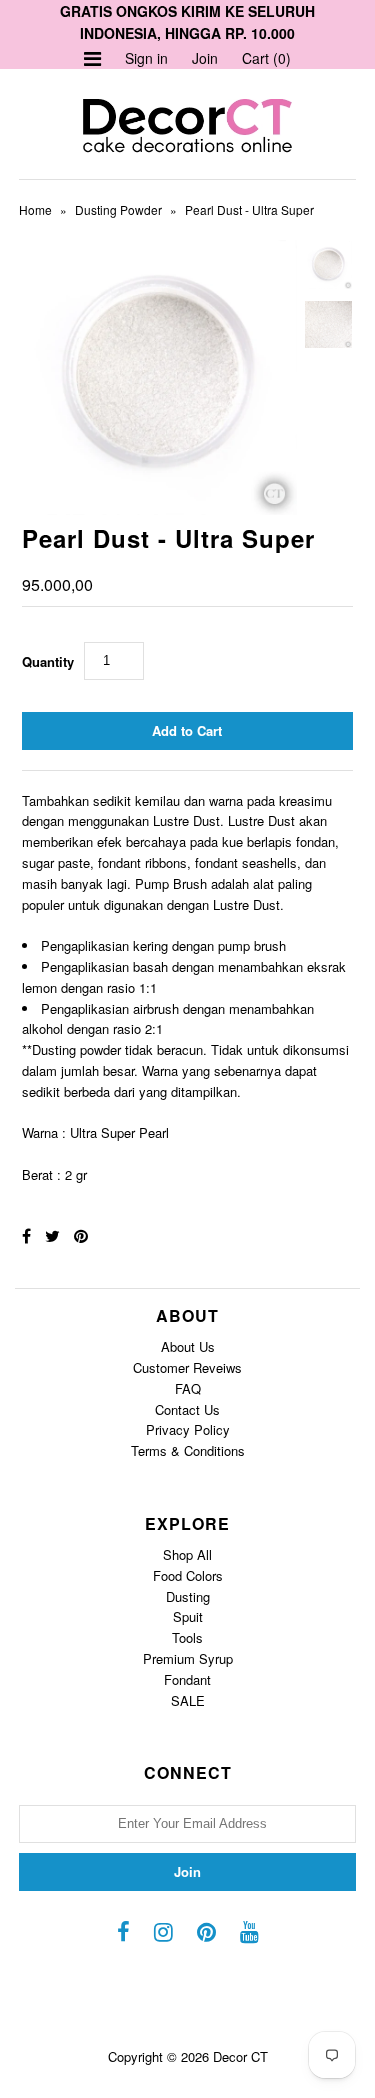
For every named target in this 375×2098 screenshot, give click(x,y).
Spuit (188, 1616)
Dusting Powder (118, 209)
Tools (187, 1637)
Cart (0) (266, 58)
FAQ (188, 1388)
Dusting (188, 1596)
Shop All (187, 1554)
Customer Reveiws (187, 1367)
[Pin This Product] (81, 1235)
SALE (188, 1700)
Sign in (146, 58)
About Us (188, 1346)
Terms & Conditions (188, 1450)
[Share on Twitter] (52, 1235)
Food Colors (188, 1575)
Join (205, 58)
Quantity (48, 661)
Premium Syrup (188, 1658)
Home (35, 209)
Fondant (187, 1679)
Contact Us (187, 1409)
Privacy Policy (188, 1429)
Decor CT (240, 2056)
